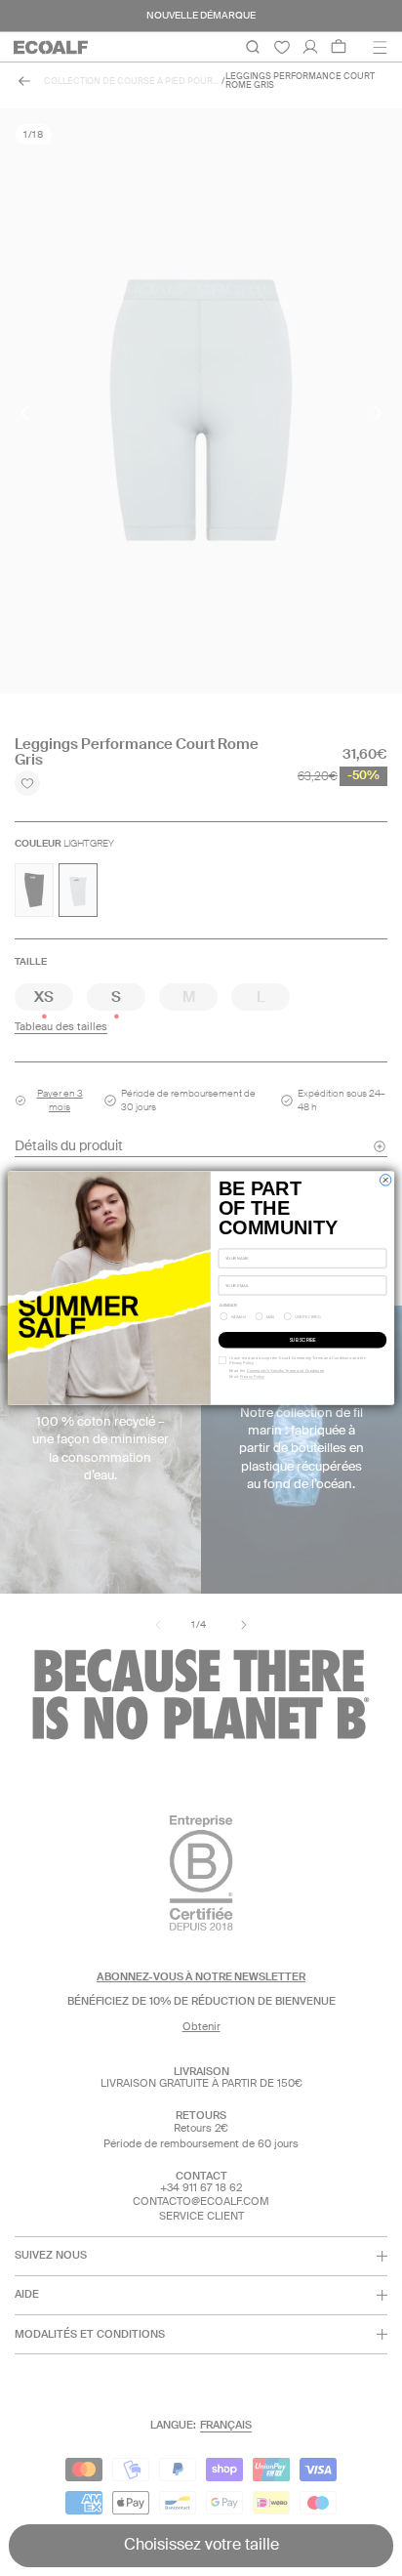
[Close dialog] (385, 1179)
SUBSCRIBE (302, 1340)
